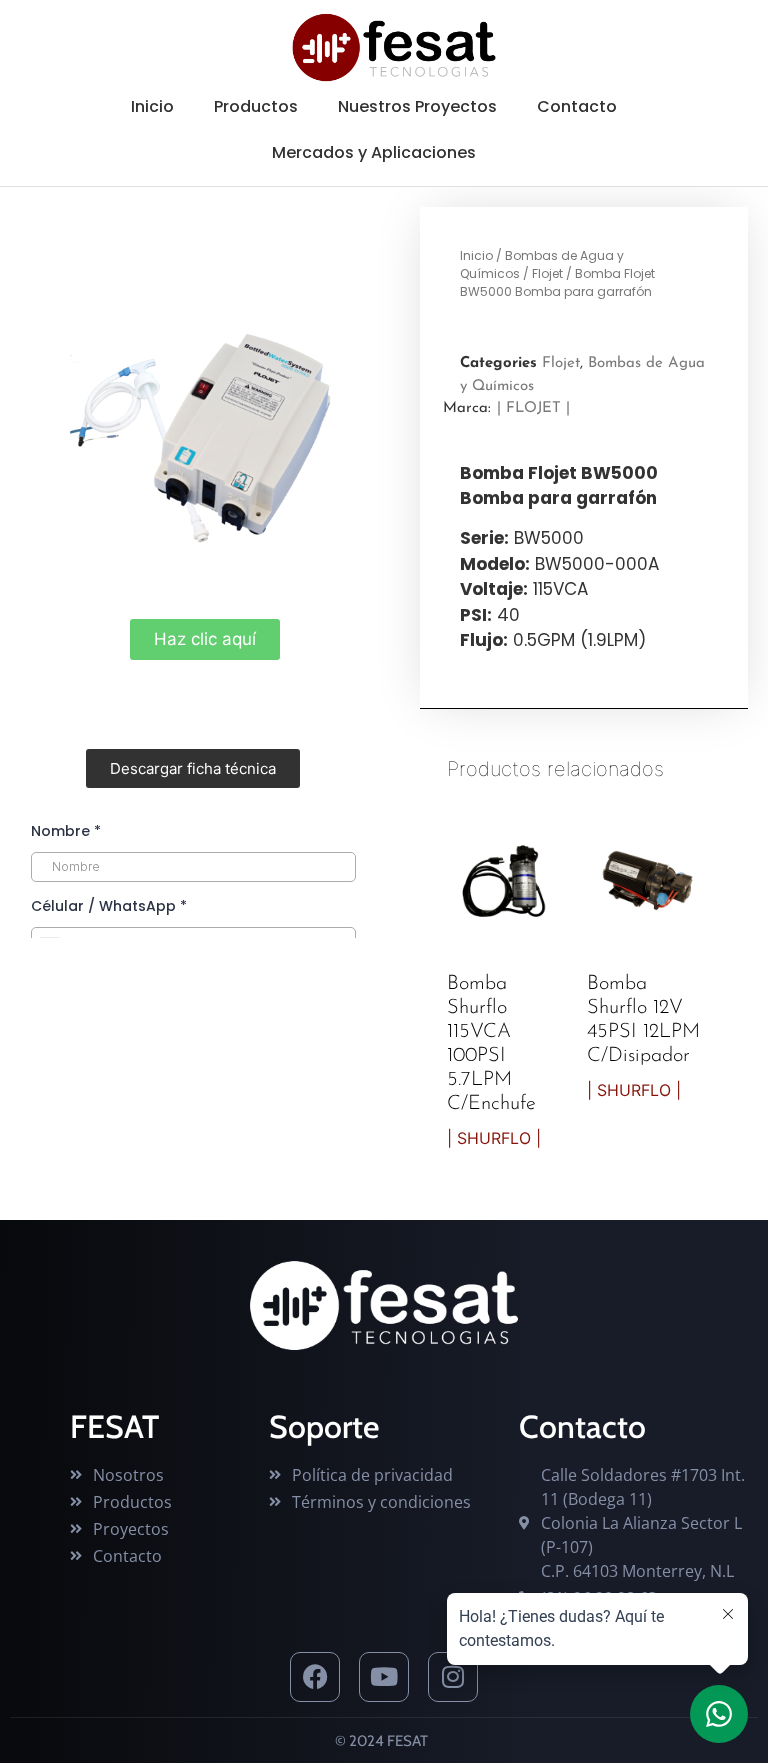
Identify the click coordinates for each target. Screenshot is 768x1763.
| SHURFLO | (494, 1138)
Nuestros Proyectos (417, 106)
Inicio (152, 106)
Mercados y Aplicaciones (374, 152)
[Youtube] (384, 1677)
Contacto (577, 106)
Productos (256, 106)
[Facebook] (315, 1677)
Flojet (547, 273)
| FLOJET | (533, 408)
